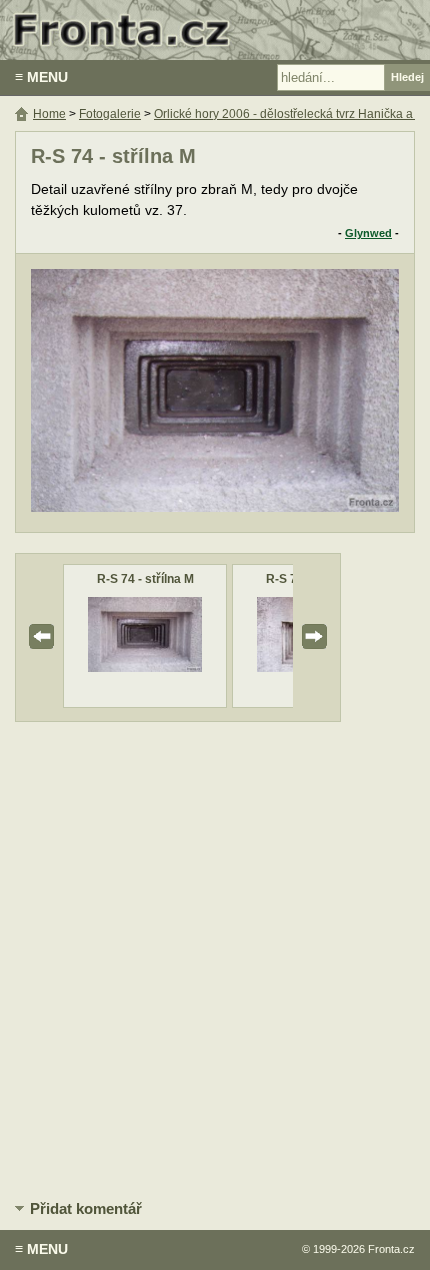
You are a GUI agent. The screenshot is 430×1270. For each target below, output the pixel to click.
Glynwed (368, 233)
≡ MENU (41, 77)
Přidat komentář (86, 1208)
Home (49, 114)
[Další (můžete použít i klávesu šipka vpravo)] (324, 393)
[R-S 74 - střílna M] (145, 667)
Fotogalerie (110, 114)
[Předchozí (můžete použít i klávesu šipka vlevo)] (106, 393)
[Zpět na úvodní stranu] (215, 30)
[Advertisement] (215, 957)
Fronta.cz (391, 1249)
